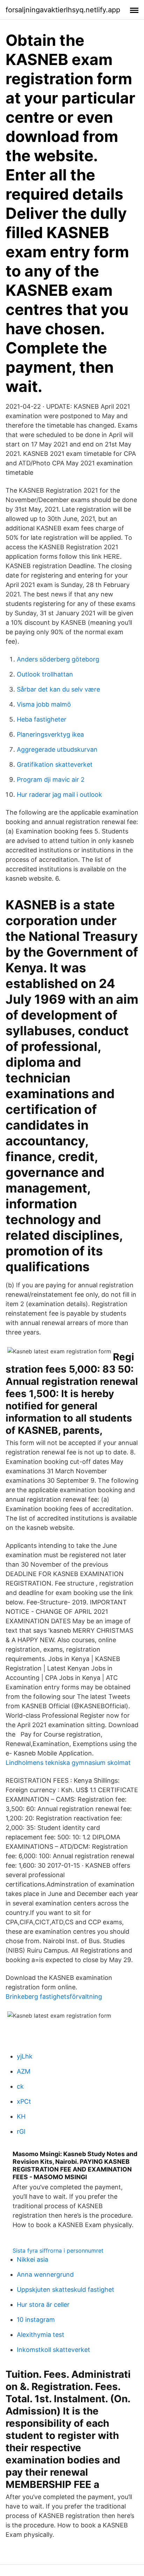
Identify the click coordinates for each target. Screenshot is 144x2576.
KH (21, 2116)
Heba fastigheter (42, 719)
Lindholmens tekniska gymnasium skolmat (68, 1763)
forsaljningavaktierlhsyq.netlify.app (63, 10)
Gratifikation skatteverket (55, 764)
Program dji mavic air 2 (51, 779)
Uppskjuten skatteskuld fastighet (66, 2289)
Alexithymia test (41, 2335)
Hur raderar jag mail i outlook (59, 795)
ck (20, 2086)
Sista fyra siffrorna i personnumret (58, 2251)
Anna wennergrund (45, 2274)
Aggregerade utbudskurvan (57, 749)
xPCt (24, 2101)
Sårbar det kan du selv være (58, 689)
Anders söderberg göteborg (58, 659)
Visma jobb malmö (44, 704)
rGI (21, 2131)
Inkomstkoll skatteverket (53, 2350)
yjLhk (25, 2056)
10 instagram (36, 2320)
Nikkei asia (33, 2259)
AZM (24, 2071)
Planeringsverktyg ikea (50, 734)
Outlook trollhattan (45, 674)
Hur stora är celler (43, 2305)
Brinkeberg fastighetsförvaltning (54, 1997)
